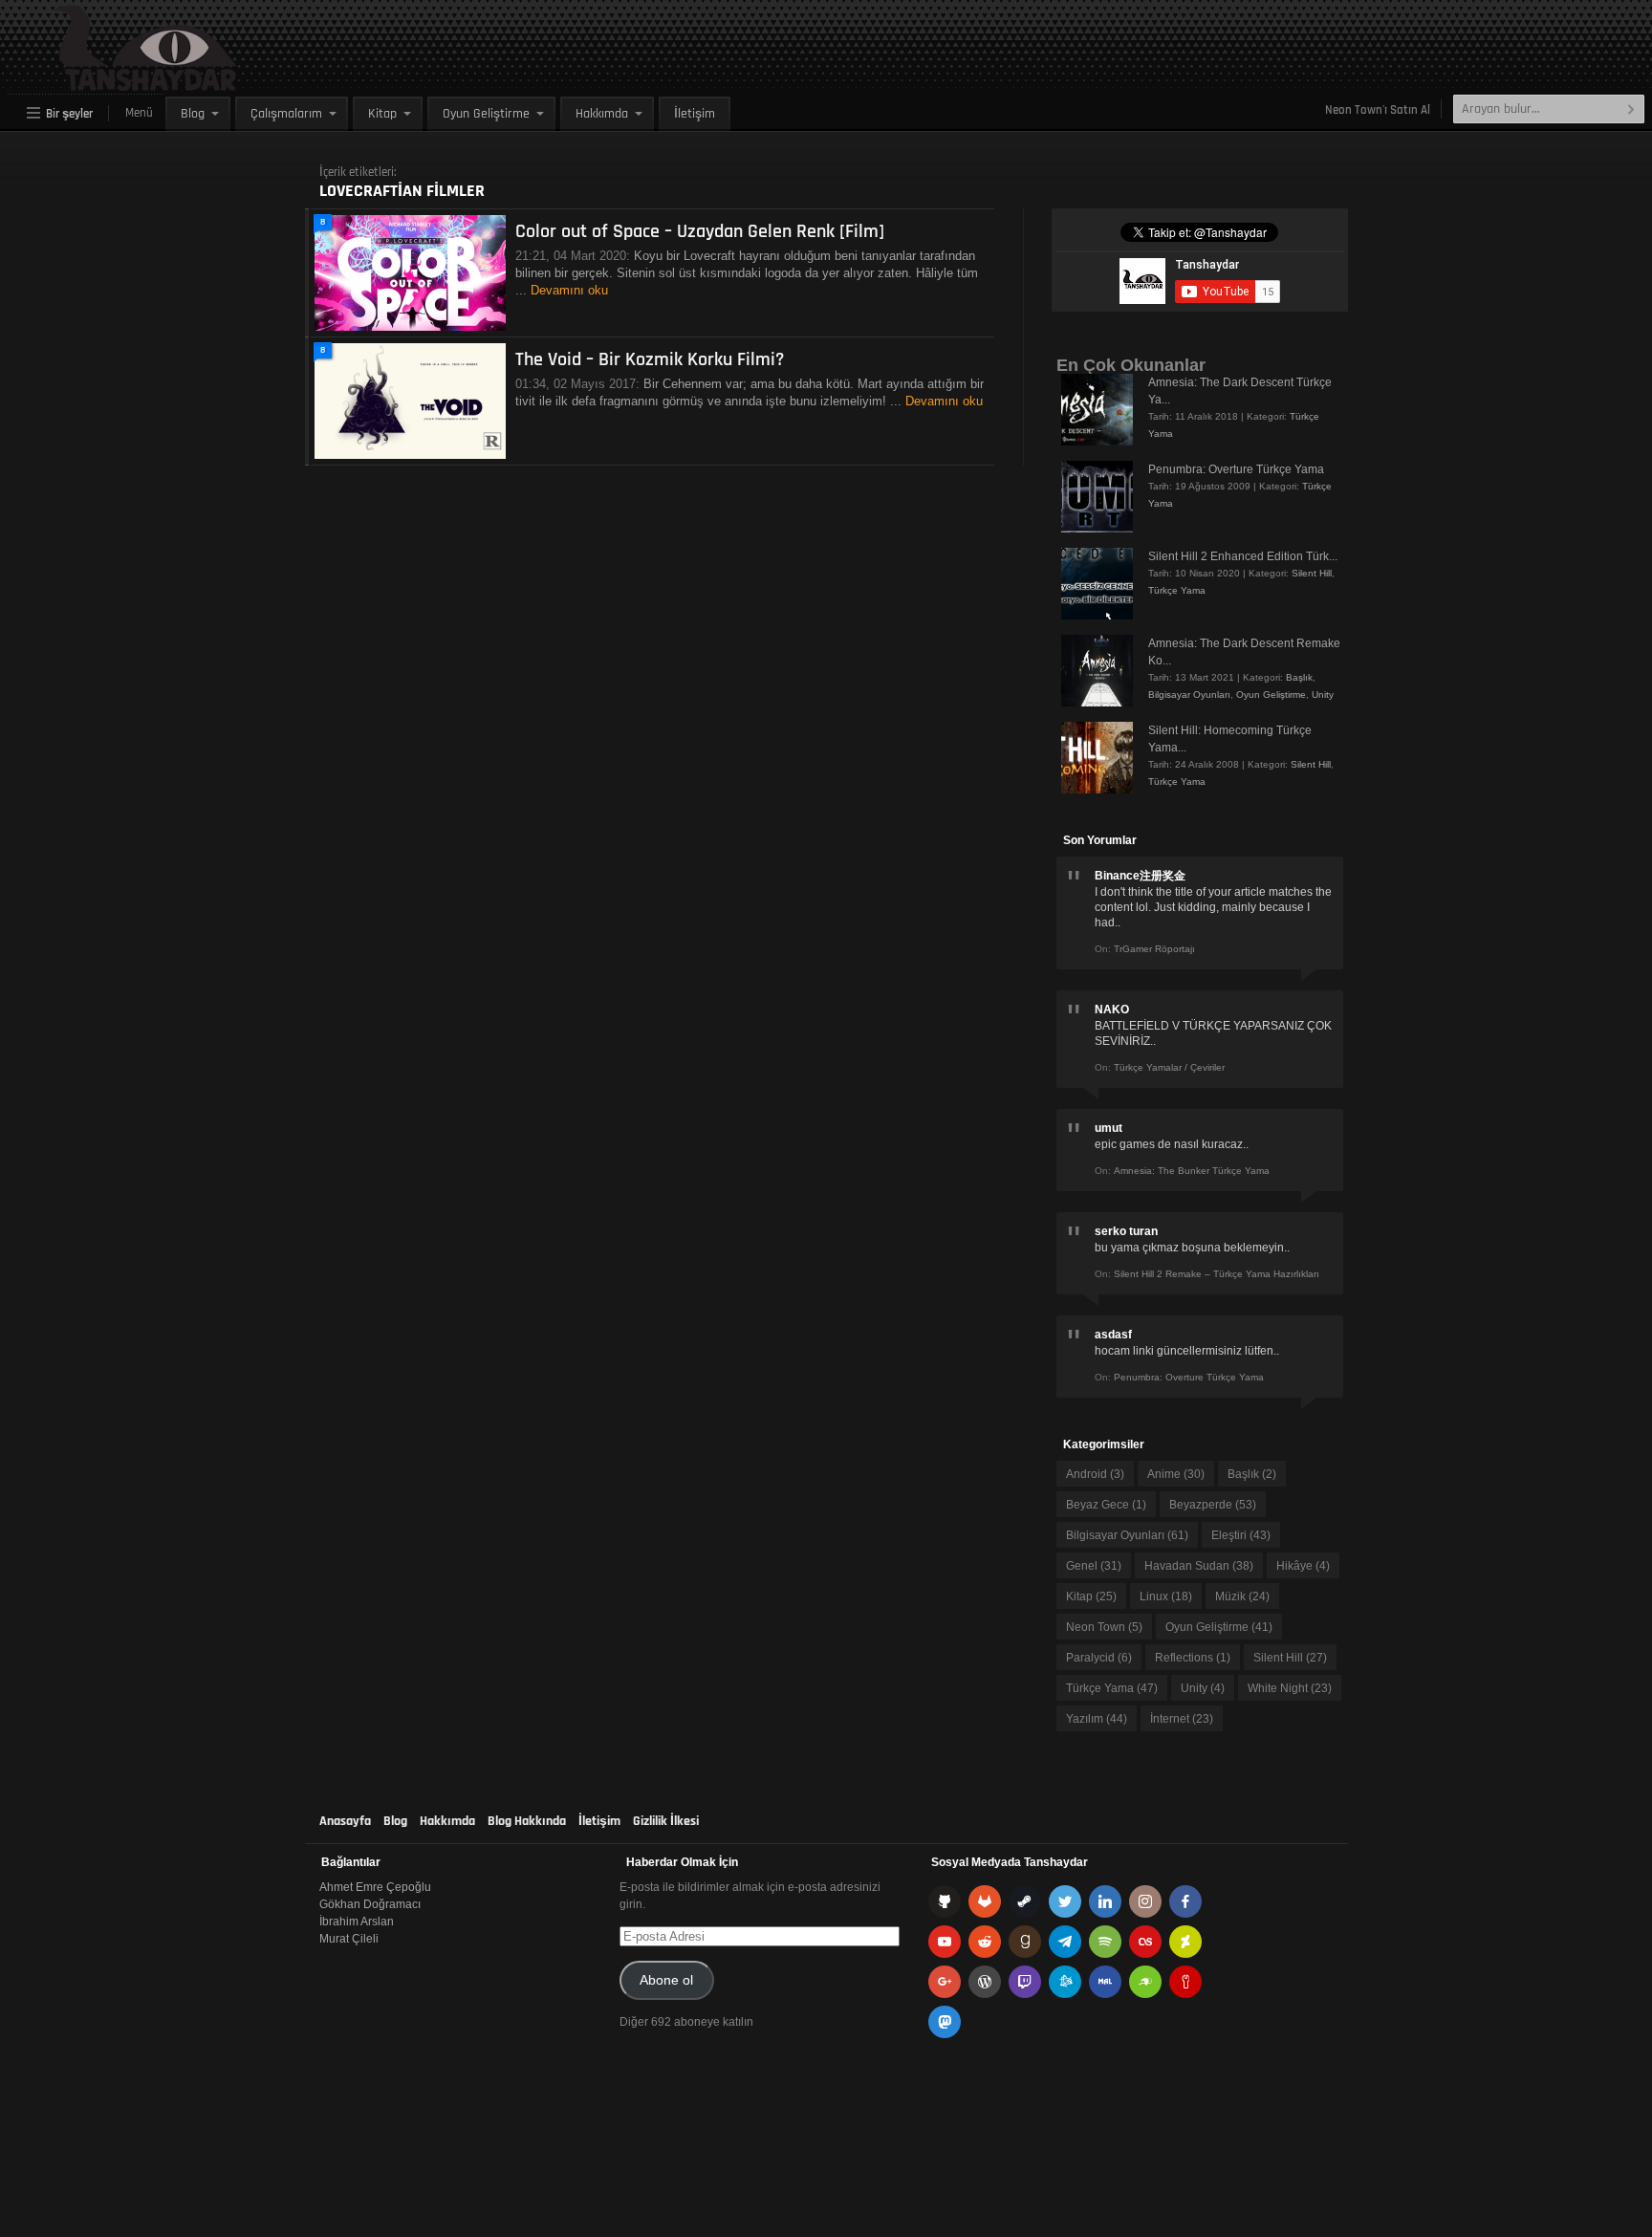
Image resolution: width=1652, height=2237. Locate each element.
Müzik (1242, 1596)
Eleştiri (1241, 1535)
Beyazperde (1213, 1505)
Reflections (1193, 1658)
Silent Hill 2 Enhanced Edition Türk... (1243, 556)
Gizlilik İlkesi (666, 1821)
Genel (1094, 1566)
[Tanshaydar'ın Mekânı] (101, 82)
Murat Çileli (349, 1939)
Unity (1323, 695)
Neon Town (1104, 1627)
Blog (193, 114)
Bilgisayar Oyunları (1189, 695)
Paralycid (1099, 1658)
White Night (1290, 1688)
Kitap (382, 114)
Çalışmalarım (286, 114)
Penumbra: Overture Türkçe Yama (1236, 469)
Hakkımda (602, 114)
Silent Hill (1312, 573)
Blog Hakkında (527, 1821)
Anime (1176, 1474)
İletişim (695, 114)
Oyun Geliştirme (486, 114)
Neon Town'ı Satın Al (1378, 110)
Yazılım (1097, 1719)
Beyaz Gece (1106, 1505)
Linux (1166, 1596)
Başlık (1299, 677)
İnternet (1182, 1719)
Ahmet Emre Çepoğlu (375, 1887)
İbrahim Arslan (357, 1922)
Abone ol (666, 1980)
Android (1095, 1474)
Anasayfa (345, 1821)
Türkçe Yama (1177, 590)
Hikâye (1303, 1566)
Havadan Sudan (1199, 1566)
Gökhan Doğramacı (370, 1904)
